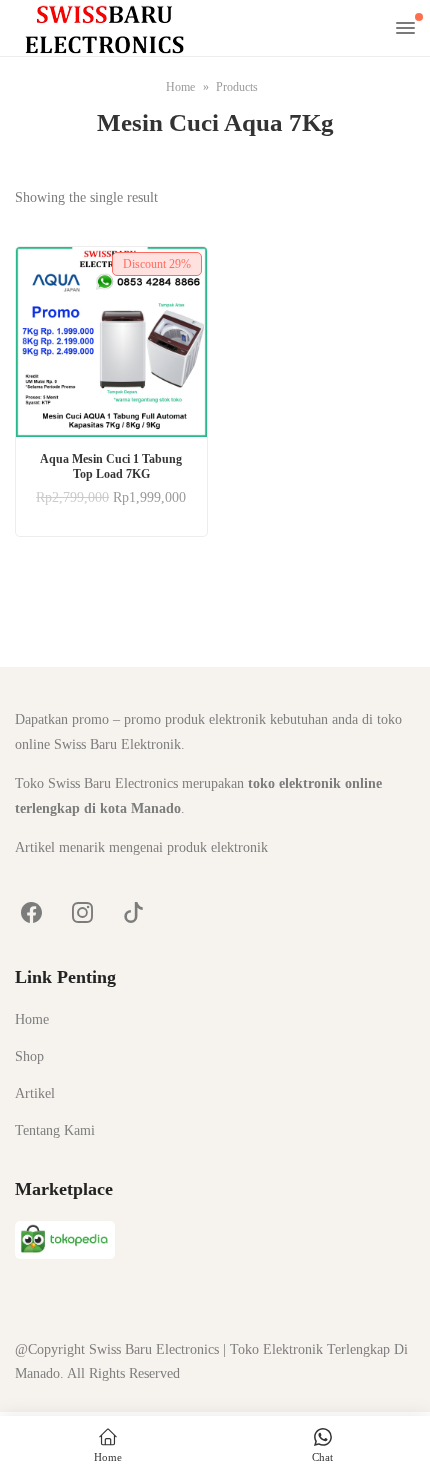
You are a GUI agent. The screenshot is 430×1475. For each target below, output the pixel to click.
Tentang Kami (55, 1130)
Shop (29, 1056)
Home (32, 1019)
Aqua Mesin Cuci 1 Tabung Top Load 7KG (111, 466)
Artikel (35, 1093)
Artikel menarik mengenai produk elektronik (141, 847)
